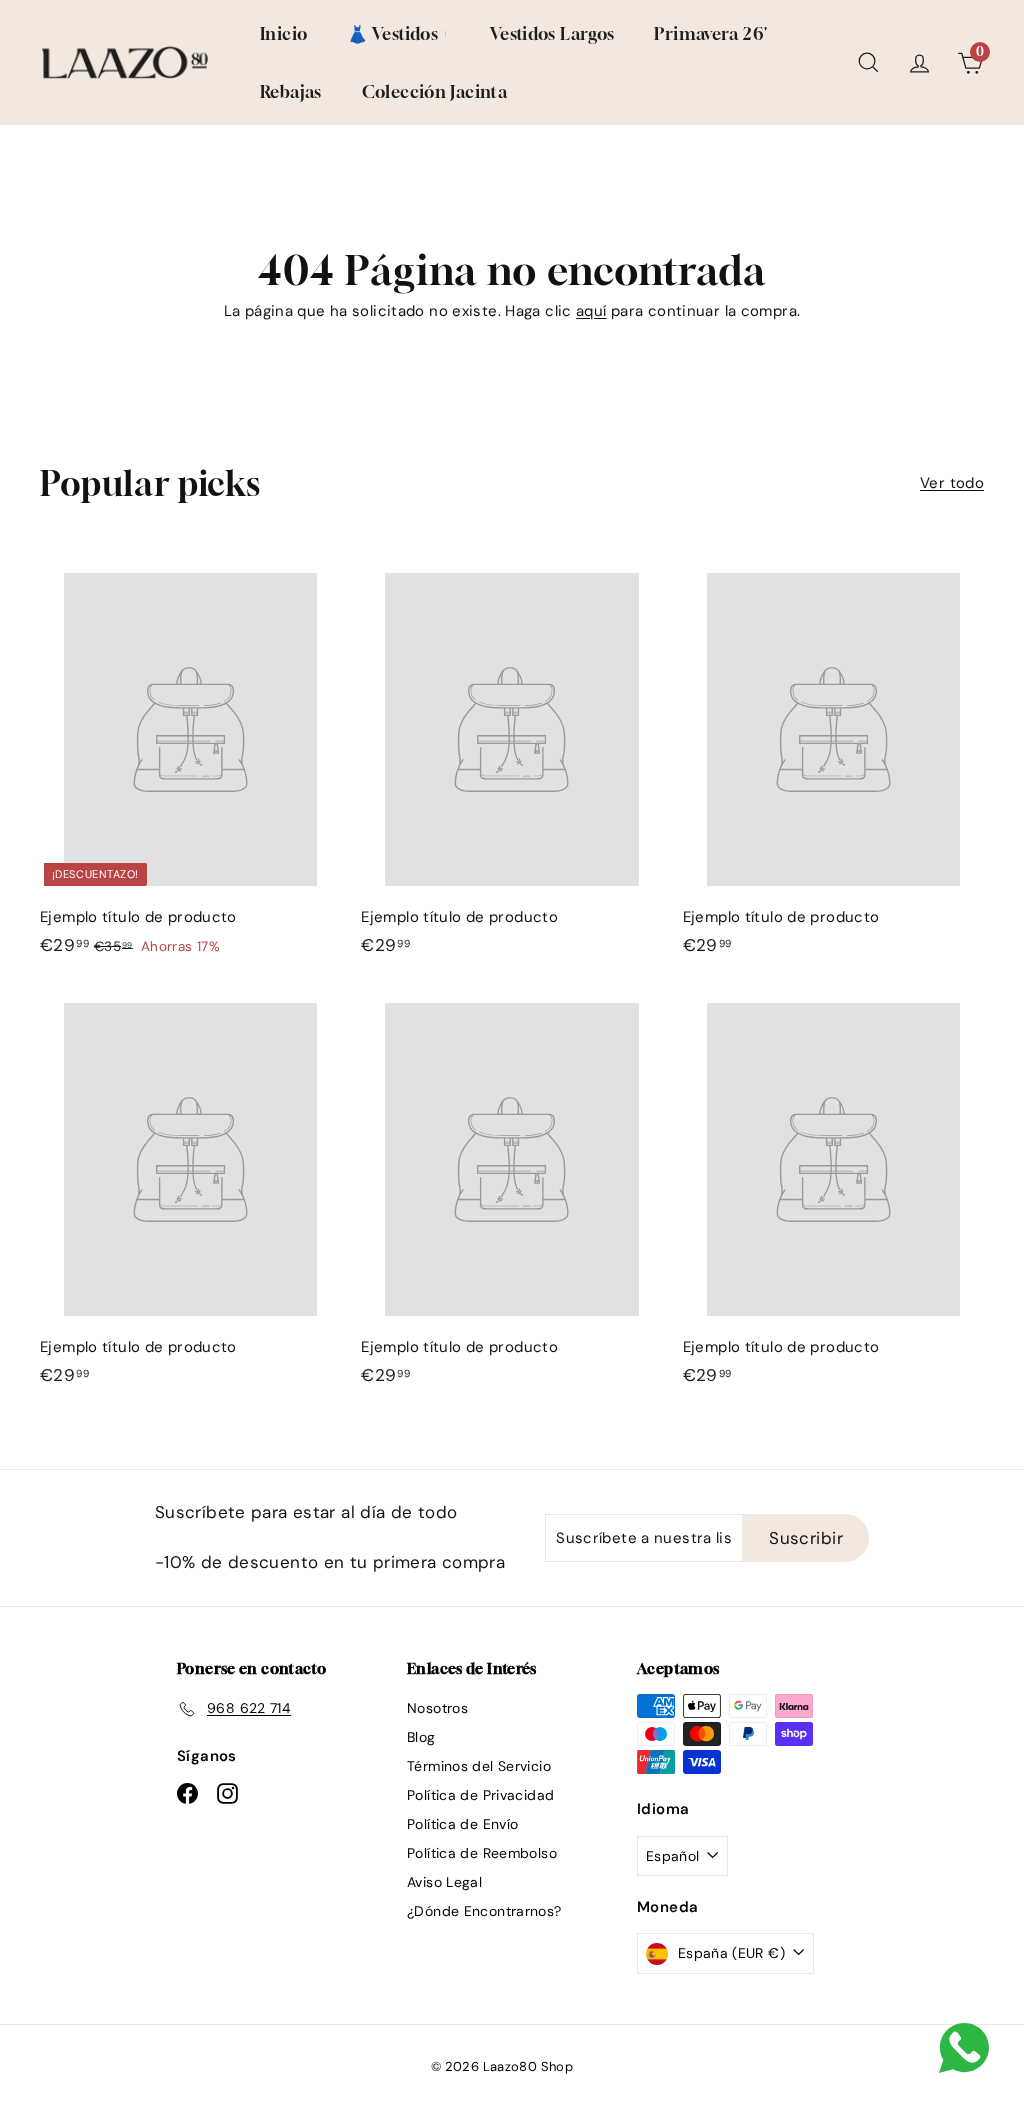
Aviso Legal (444, 1882)
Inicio (283, 33)
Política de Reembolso (482, 1853)
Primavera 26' (710, 33)
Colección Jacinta (434, 91)
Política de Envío (462, 1824)
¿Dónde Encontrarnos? (484, 1911)
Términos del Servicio (479, 1766)
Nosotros (437, 1708)
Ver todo (952, 483)
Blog (421, 1737)
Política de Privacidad (480, 1795)
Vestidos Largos (552, 33)
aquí (591, 311)
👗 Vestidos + (398, 33)
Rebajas (291, 91)
